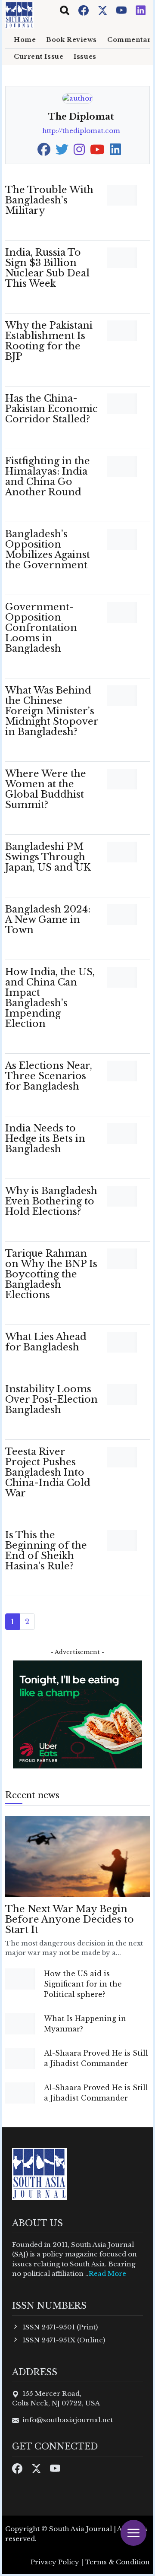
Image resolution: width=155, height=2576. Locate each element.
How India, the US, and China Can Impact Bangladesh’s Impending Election (50, 998)
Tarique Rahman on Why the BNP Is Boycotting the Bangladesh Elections (51, 1274)
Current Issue (39, 57)
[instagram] (79, 152)
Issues (85, 57)
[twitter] (62, 152)
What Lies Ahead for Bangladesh (46, 1342)
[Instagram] (141, 10)
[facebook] (44, 152)
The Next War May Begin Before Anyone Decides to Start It (70, 1919)
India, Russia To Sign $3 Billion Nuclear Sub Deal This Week (47, 268)
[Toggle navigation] (65, 10)
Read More (107, 2273)
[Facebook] (84, 10)
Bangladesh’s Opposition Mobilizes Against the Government (48, 550)
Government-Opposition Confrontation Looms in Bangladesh (41, 628)
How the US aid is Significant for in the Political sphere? (83, 1984)
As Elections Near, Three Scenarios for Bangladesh (49, 1076)
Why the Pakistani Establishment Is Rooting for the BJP (49, 341)
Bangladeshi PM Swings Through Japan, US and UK (48, 857)
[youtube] (97, 152)
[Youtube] (122, 10)
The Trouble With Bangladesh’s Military (49, 200)
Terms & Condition (117, 2562)
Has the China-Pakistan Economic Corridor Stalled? (51, 409)
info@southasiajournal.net (68, 2420)
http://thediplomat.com (81, 131)
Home (25, 40)
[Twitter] (103, 10)
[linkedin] (115, 152)
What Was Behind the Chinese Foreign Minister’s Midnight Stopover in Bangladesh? (52, 711)
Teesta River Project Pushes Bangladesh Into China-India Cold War (48, 1472)
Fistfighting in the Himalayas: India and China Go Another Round (48, 477)
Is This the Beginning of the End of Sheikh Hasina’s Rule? (46, 1551)
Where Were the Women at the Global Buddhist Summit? (46, 789)
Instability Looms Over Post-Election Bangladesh (51, 1399)
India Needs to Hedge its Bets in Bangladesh (45, 1139)
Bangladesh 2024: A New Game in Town (48, 920)
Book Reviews (71, 40)
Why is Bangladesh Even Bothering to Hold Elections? (51, 1201)
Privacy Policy (55, 2562)
